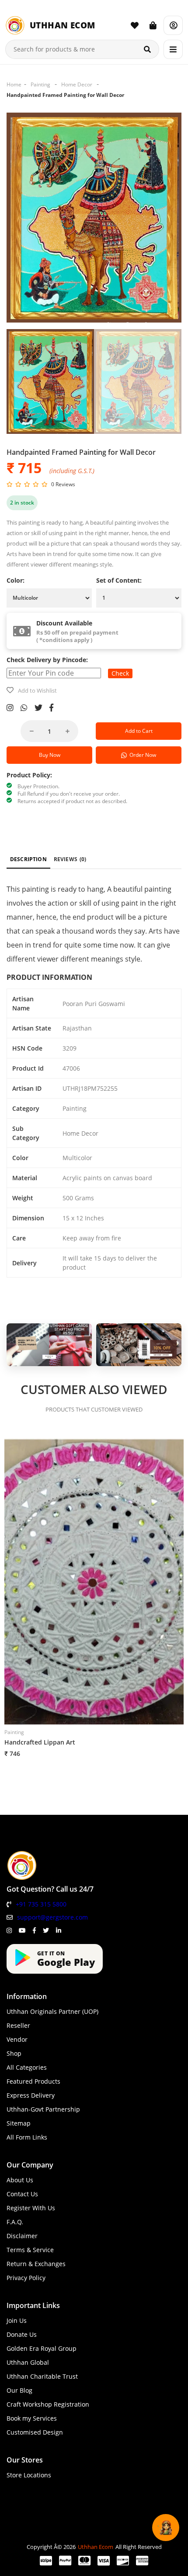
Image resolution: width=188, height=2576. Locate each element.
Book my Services (32, 2418)
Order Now (141, 755)
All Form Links (27, 2137)
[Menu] (173, 49)
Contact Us (22, 2194)
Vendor (17, 2039)
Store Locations (29, 2475)
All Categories (27, 2067)
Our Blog (19, 2390)
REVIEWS (70, 859)
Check (120, 673)
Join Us (17, 2320)
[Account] (173, 25)
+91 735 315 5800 (41, 1904)
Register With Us (31, 2208)
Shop (14, 2053)
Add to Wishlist (37, 690)
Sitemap (19, 2123)
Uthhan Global (28, 2362)
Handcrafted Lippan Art (40, 1742)
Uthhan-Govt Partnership (43, 2109)
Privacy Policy (26, 2278)
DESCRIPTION (28, 859)
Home (14, 84)
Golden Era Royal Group (42, 2348)
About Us (20, 2180)
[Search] (147, 49)
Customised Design (35, 2432)
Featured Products (33, 2081)
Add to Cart (139, 731)
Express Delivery (31, 2095)
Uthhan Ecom (96, 2547)
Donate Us (22, 2334)
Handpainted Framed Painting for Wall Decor (65, 95)
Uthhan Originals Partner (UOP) (52, 2011)
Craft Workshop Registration (48, 2404)
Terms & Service (30, 2250)
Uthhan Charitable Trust (42, 2376)
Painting (40, 84)
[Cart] (153, 25)
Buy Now (50, 755)
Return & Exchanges (36, 2264)
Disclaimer (22, 2236)
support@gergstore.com (52, 1917)
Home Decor (77, 84)
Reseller (18, 2025)
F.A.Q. (15, 2222)
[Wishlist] (135, 25)
